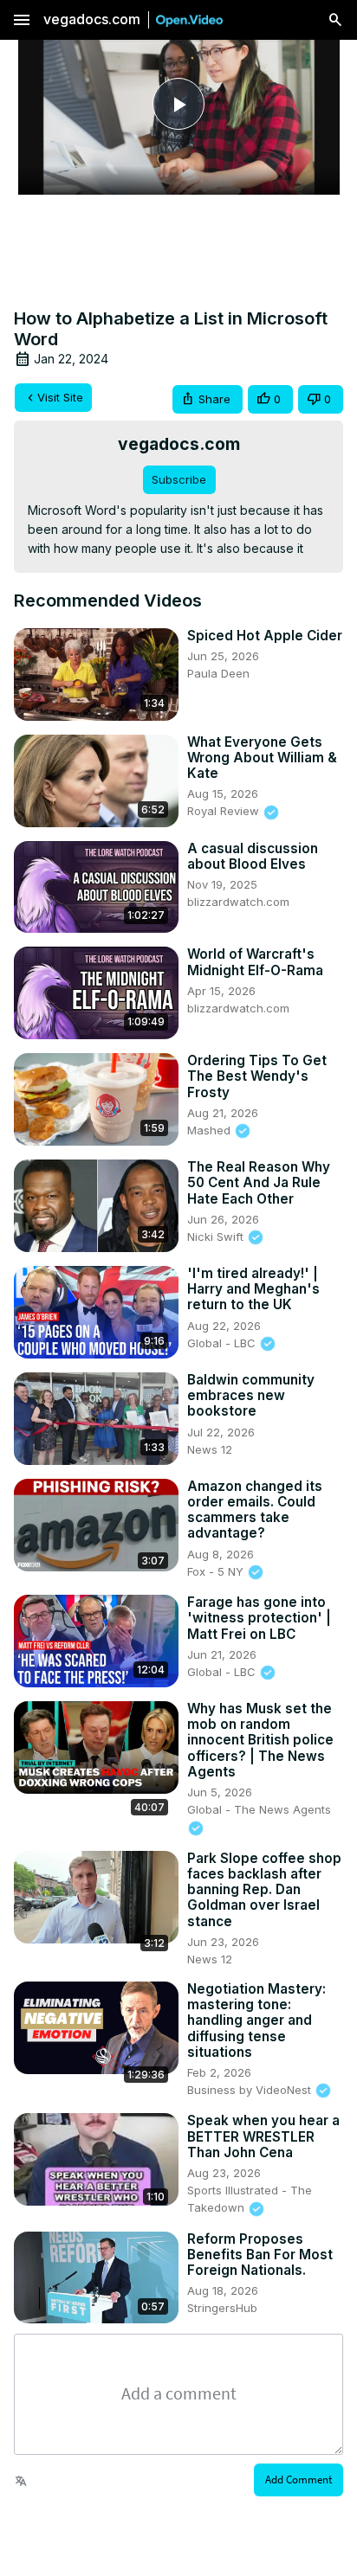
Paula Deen (218, 673)
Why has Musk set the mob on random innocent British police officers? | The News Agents (260, 1741)
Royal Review (225, 811)
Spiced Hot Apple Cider (265, 636)
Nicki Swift (217, 1237)
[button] (208, 399)
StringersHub (222, 2308)
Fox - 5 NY (217, 1571)
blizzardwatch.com (238, 902)
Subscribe (179, 479)
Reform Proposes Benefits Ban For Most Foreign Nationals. (260, 2255)
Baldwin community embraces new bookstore (251, 1396)
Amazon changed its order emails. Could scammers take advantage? (255, 1510)
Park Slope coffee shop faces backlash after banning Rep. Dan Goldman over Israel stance (264, 1890)
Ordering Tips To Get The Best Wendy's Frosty (257, 1076)
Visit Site (60, 397)
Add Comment (299, 2480)
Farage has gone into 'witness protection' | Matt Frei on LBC (259, 1618)
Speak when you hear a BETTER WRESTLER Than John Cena (263, 2136)
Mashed (211, 1130)
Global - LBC (223, 1343)
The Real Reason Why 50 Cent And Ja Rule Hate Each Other (259, 1183)
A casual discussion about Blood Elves (253, 857)
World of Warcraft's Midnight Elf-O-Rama (255, 962)
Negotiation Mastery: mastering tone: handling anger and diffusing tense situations (256, 2021)
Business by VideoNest (251, 2090)
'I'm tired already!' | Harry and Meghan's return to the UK (253, 1289)
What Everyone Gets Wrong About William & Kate (262, 758)
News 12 (210, 1449)
